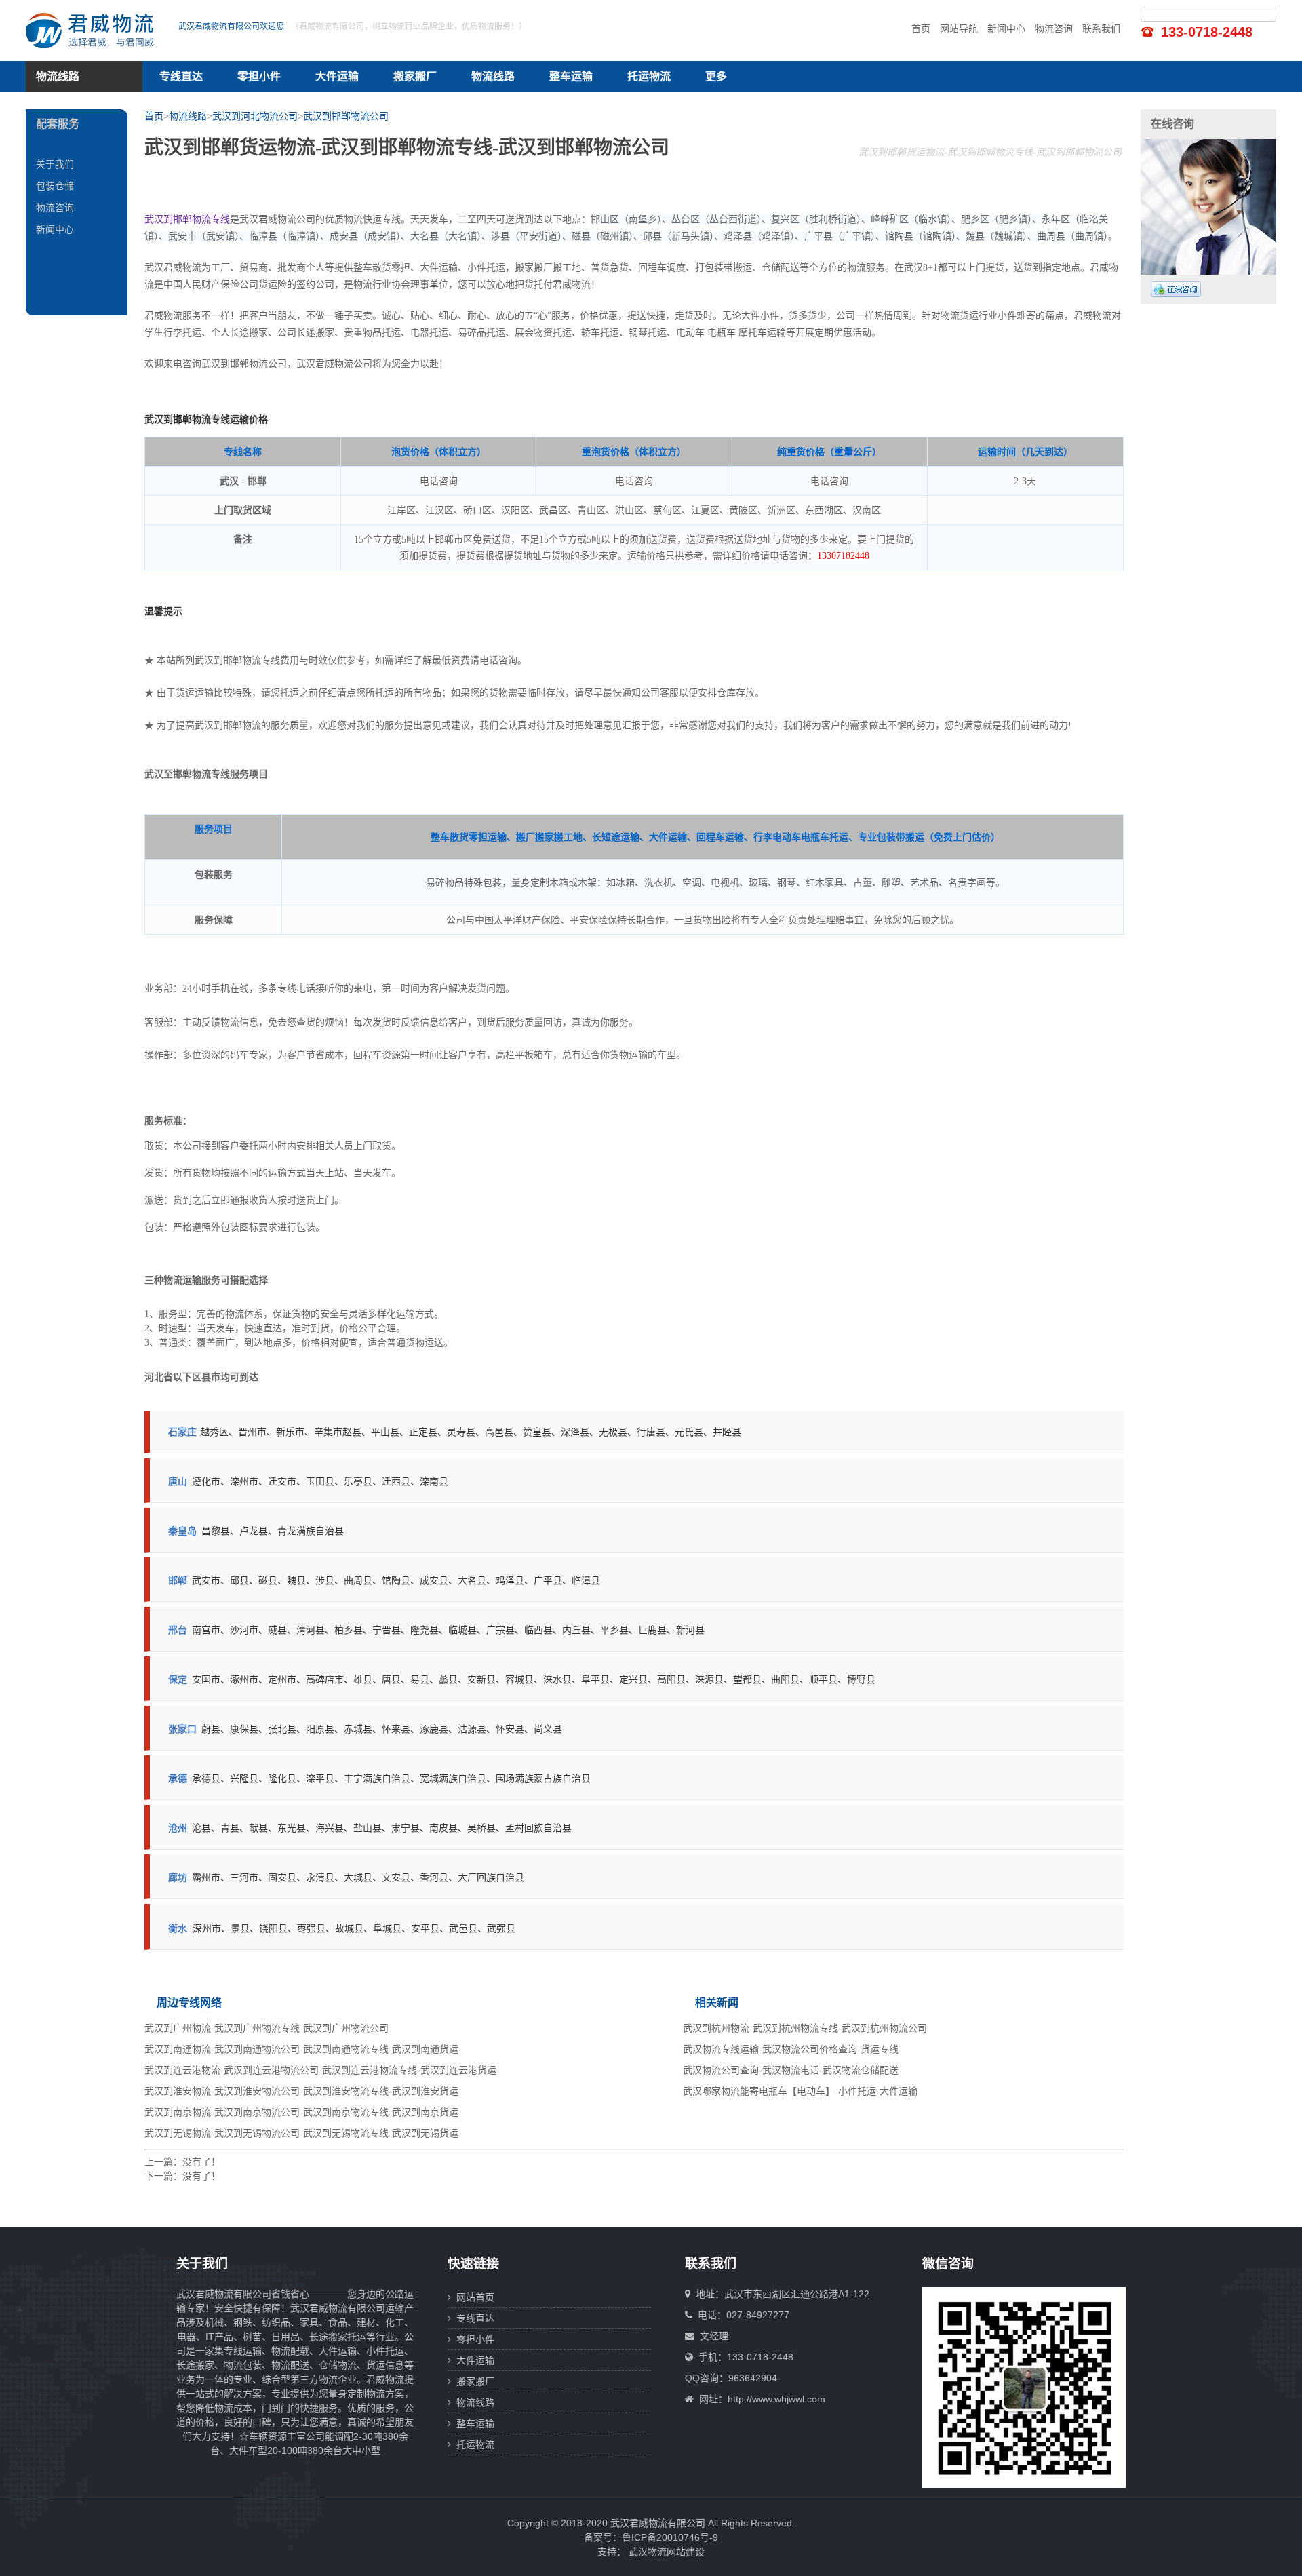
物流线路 (493, 76)
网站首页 (473, 2297)
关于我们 (55, 164)
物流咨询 (1054, 28)
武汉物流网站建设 (667, 2552)
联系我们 (1101, 28)
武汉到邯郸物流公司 (346, 116)
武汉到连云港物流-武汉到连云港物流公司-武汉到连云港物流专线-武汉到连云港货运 (320, 2070)
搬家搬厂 (415, 76)
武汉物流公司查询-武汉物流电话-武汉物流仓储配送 (791, 2070)
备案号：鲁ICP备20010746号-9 (651, 2537)
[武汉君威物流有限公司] (94, 31)
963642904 (753, 2378)
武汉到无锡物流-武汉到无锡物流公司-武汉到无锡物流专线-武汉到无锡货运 (301, 2133)
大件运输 (337, 76)
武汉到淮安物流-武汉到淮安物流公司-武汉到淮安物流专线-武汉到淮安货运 (301, 2091)
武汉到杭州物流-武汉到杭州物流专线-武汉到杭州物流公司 (805, 2028)
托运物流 (649, 76)
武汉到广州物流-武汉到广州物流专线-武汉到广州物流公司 (267, 2028)
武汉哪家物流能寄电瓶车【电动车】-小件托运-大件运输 (800, 2091)
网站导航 (959, 28)
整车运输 (571, 76)
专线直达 (181, 76)
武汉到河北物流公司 (255, 116)
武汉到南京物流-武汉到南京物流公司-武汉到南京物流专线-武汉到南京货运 (301, 2112)
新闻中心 (1006, 28)
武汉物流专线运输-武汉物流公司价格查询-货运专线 (791, 2049)
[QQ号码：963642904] (1176, 289)
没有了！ (201, 2162)
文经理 (714, 2336)
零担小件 (259, 76)
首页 (921, 28)
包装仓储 (55, 186)
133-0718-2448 (1207, 32)
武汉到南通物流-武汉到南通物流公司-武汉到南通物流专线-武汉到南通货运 (301, 2049)
